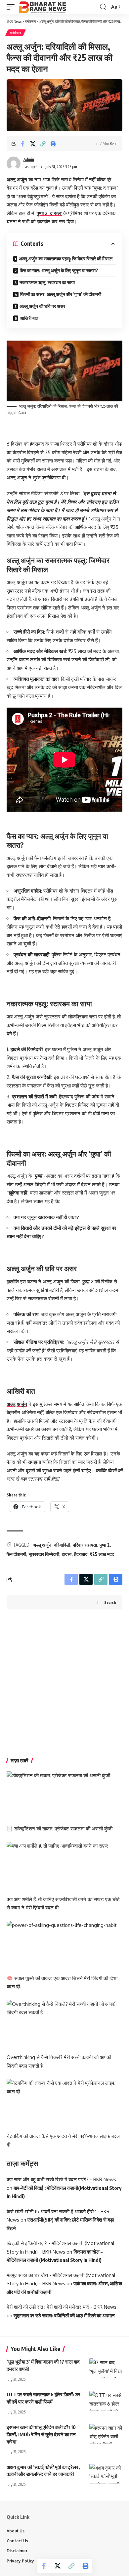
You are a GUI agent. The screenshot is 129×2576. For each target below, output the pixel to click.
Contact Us (17, 2541)
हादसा (67, 1554)
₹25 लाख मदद (102, 1554)
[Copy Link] (43, 144)
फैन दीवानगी (16, 1554)
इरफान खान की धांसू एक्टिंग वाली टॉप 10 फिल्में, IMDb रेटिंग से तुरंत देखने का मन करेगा (41, 2434)
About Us (16, 2531)
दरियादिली (62, 1545)
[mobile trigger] (12, 7)
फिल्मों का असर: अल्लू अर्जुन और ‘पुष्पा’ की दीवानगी (61, 294)
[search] (103, 7)
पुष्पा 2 (105, 1545)
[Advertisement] (64, 1684)
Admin (29, 159)
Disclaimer (17, 2551)
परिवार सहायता (85, 1545)
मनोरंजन (16, 33)
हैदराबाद (81, 1554)
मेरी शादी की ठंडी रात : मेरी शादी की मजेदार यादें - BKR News (62, 2307)
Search (110, 1602)
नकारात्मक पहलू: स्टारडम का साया (47, 282)
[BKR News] (42, 7)
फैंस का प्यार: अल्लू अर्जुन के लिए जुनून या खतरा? (59, 270)
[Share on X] (33, 144)
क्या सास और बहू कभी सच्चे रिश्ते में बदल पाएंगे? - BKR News (61, 2179)
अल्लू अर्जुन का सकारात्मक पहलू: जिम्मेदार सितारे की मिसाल (66, 258)
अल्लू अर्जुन (17, 180)
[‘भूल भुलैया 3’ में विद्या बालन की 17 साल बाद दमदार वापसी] (106, 2368)
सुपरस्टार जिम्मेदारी (44, 1554)
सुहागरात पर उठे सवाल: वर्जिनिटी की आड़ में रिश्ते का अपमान (64, 2315)
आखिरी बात (29, 318)
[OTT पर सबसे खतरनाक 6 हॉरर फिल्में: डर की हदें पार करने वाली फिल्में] (106, 2401)
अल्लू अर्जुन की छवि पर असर (42, 306)
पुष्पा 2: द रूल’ (49, 213)
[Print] (53, 144)
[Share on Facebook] (22, 144)
